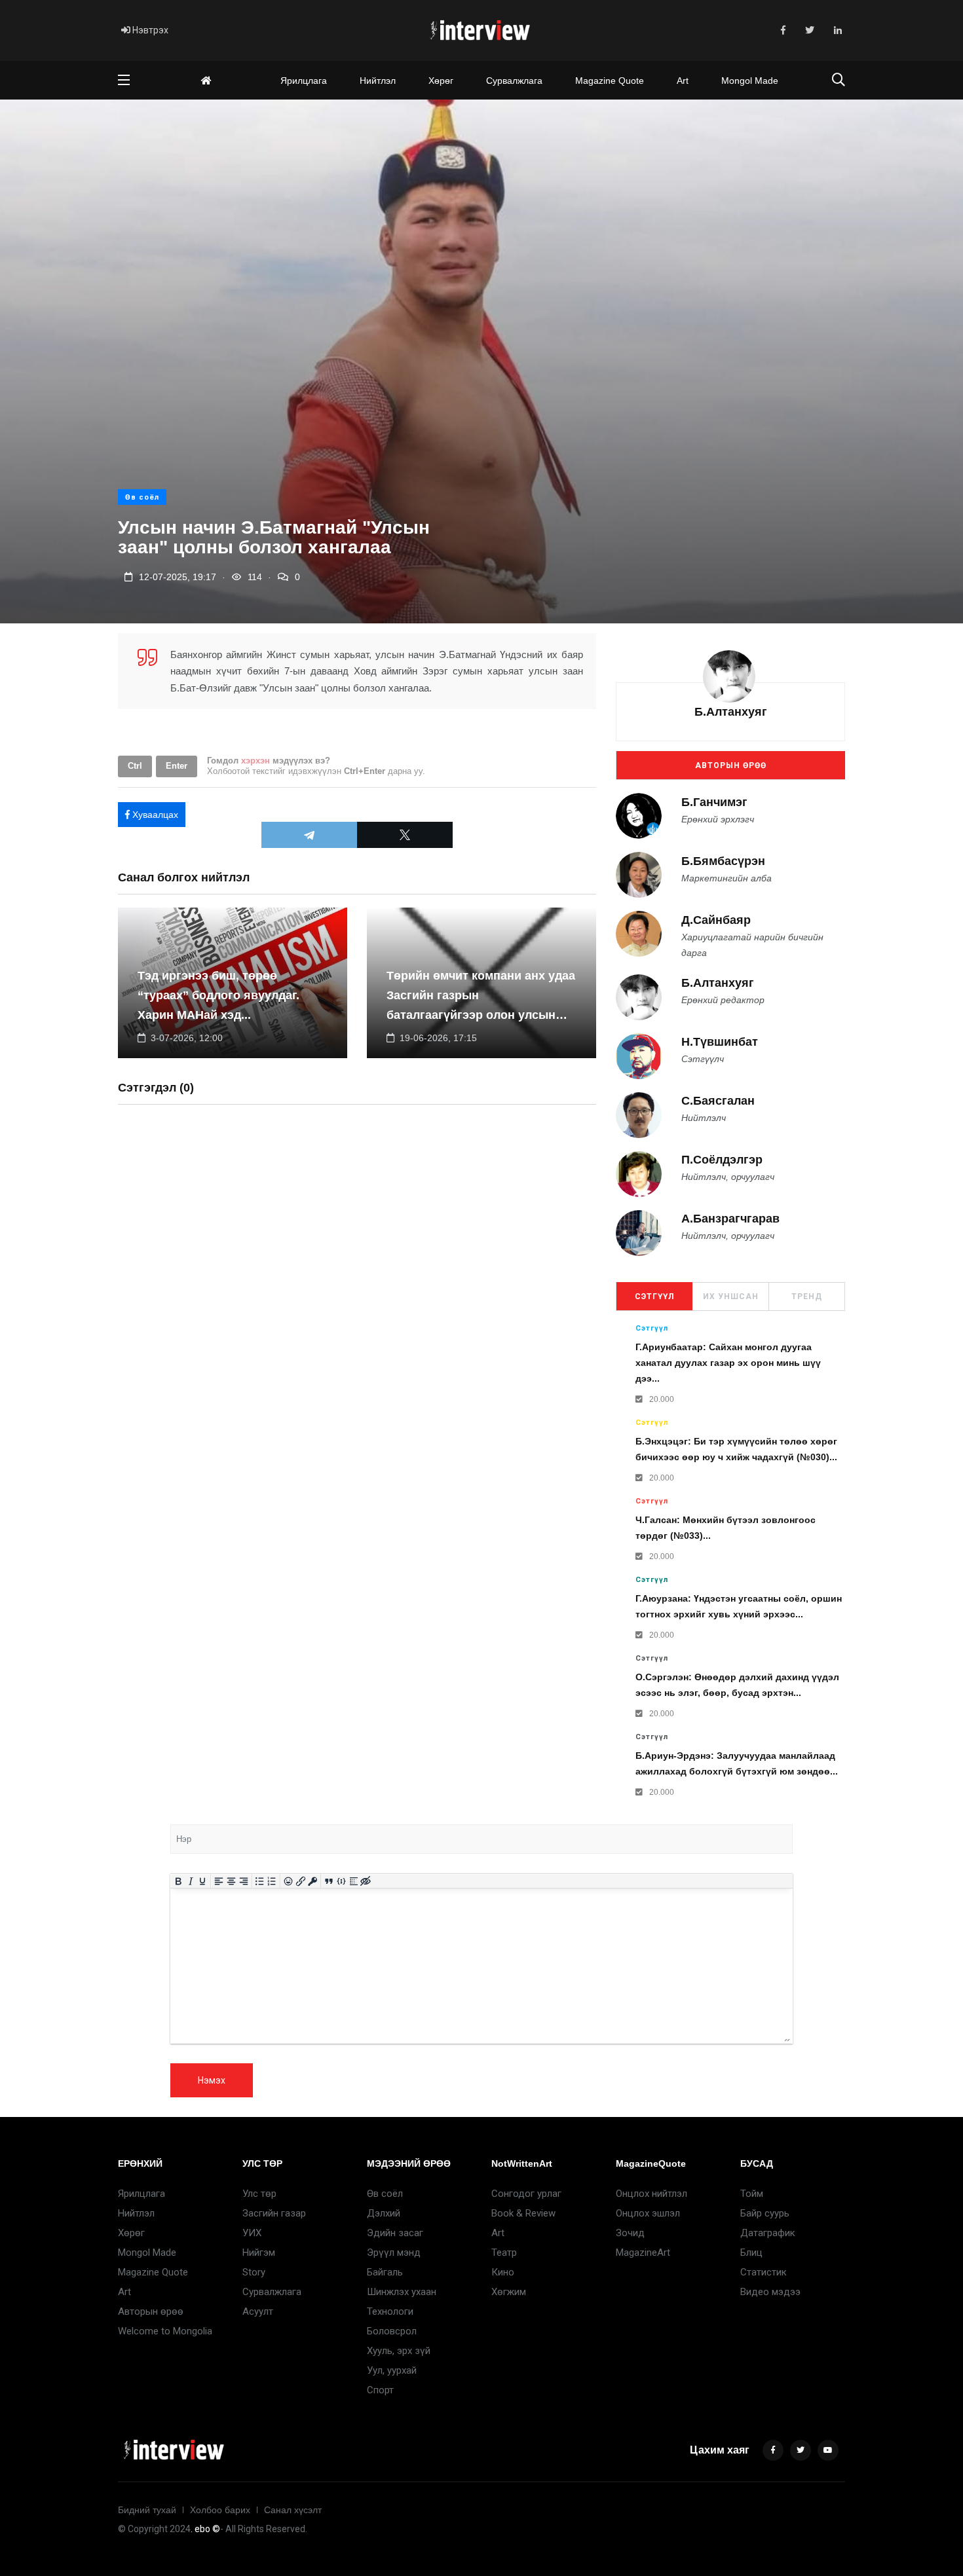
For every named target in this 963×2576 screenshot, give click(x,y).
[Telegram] (309, 835)
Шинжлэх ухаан (402, 2292)
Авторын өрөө (731, 765)
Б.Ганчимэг (714, 802)
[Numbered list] (272, 1881)
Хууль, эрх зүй (399, 2351)
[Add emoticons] (289, 1881)
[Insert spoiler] (353, 1881)
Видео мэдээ (770, 2292)
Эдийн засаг (395, 2233)
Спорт (380, 2390)
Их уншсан (731, 1297)
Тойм (752, 2194)
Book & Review (523, 2213)
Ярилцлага (304, 81)
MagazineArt (643, 2253)
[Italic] (190, 1881)
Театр (504, 2253)
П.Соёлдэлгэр (722, 1160)
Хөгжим (509, 2292)
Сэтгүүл (654, 1297)
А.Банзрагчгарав (730, 1219)
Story (254, 2272)
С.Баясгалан (718, 1101)
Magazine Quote (610, 81)
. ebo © (205, 2529)
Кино (503, 2272)
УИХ (252, 2233)
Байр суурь (765, 2213)
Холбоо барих (220, 2510)
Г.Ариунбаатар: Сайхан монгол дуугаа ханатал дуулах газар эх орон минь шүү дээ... (728, 1363)
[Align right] (243, 1881)
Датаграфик (768, 2233)
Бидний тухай (147, 2510)
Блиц (751, 2253)
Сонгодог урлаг (526, 2194)
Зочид (630, 2233)
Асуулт (258, 2311)
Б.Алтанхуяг (731, 712)
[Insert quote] (329, 1881)
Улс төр (259, 2194)
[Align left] (219, 1881)
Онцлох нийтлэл (651, 2194)
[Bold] (179, 1881)
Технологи (390, 2311)
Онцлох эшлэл (648, 2213)
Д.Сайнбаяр (716, 920)
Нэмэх (212, 2080)
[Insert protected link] (313, 1881)
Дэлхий (384, 2213)
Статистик (764, 2272)
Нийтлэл (378, 81)
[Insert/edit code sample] (342, 1881)
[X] (405, 835)
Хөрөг (441, 81)
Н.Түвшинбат (720, 1042)
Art (683, 81)
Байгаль (385, 2272)
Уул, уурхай (392, 2370)
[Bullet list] (260, 1881)
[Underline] (203, 1881)
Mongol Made (750, 81)
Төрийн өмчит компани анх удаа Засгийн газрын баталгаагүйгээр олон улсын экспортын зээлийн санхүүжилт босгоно (481, 1015)
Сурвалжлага (514, 81)
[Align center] (232, 1881)
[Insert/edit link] (300, 1881)
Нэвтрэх (149, 30)
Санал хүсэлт (293, 2510)
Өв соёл (142, 497)
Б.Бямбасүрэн (723, 861)
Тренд (807, 1297)
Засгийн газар (274, 2213)
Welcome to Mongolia (165, 2331)
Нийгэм (259, 2253)
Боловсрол (392, 2331)
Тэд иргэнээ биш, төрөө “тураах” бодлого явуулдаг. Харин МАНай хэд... (218, 995)
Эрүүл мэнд (394, 2253)
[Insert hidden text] (366, 1881)
